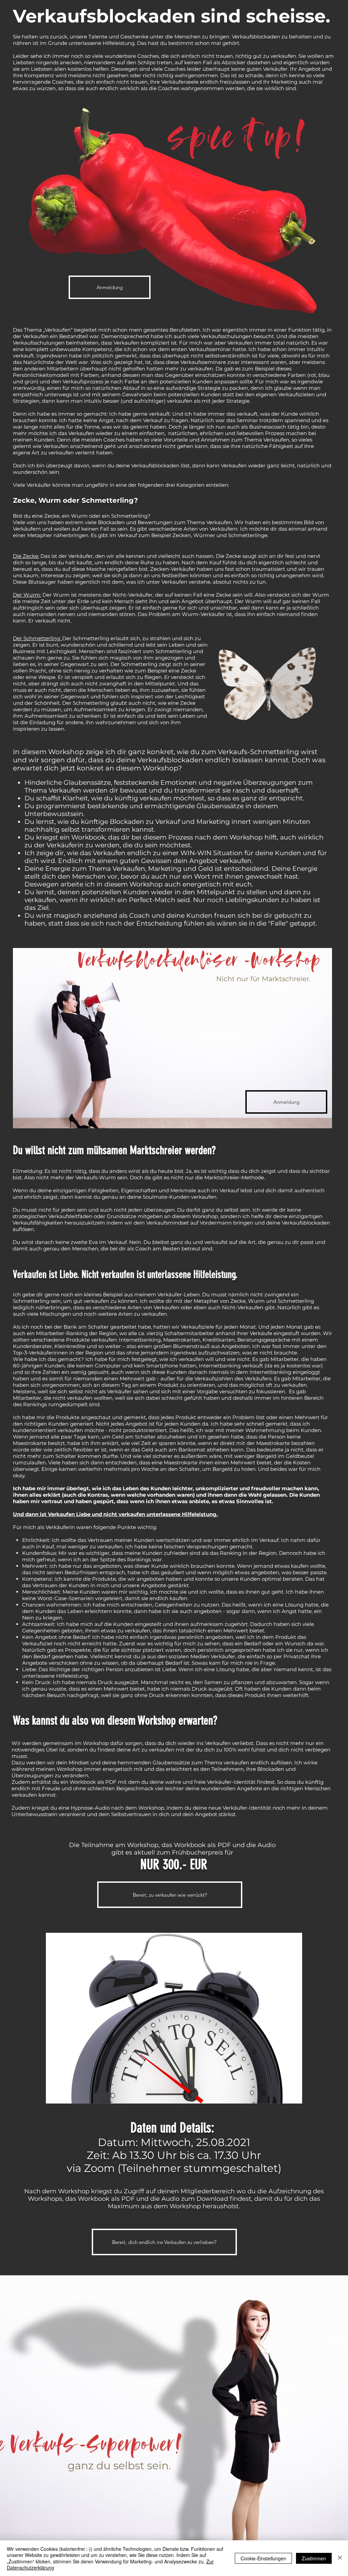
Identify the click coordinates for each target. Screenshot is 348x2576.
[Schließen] (340, 2558)
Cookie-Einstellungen (263, 2558)
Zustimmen (314, 2558)
